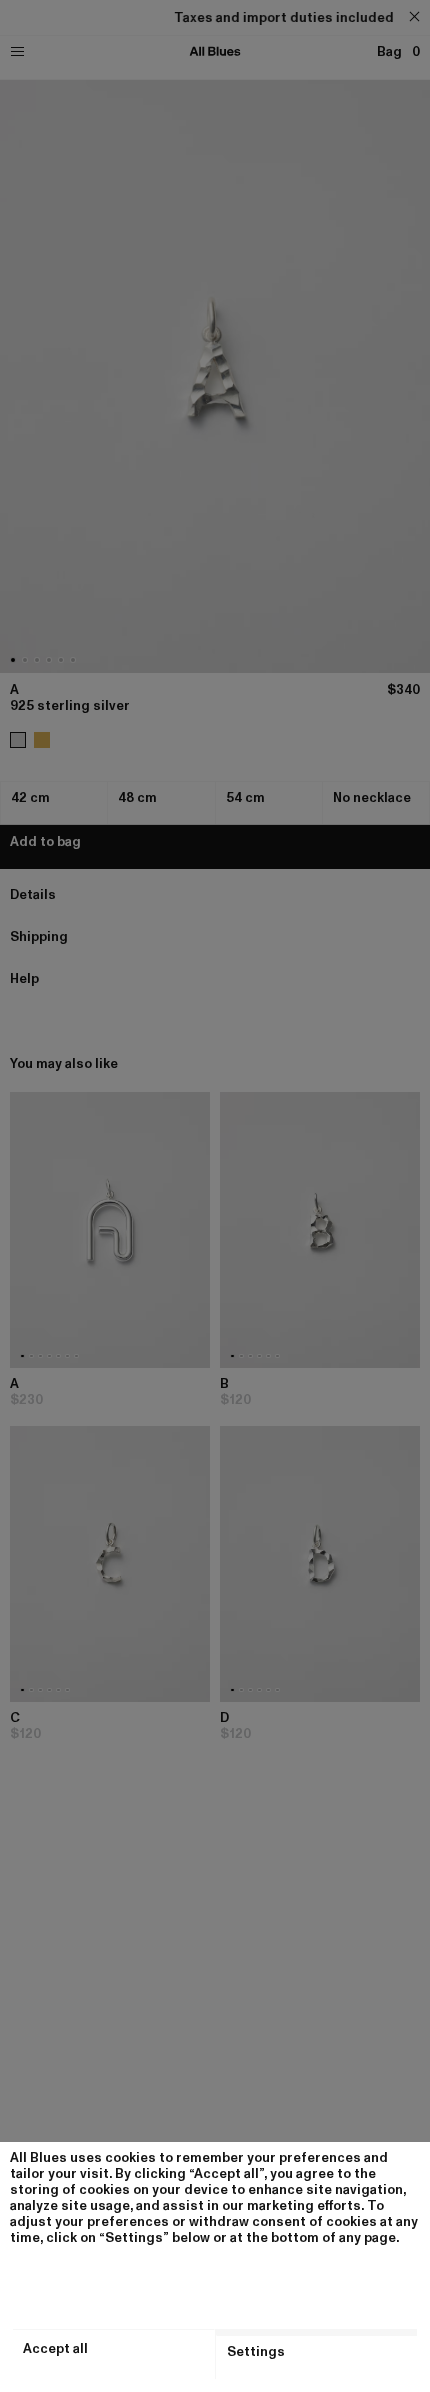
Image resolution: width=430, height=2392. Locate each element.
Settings (256, 2352)
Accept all (55, 2349)
